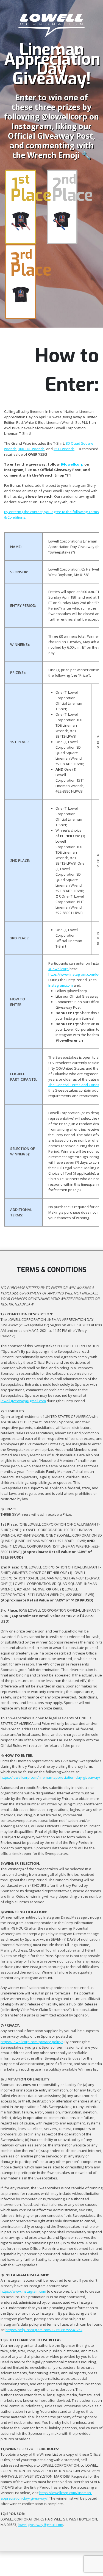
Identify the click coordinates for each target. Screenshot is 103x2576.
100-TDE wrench (31, 449)
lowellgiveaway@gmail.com (23, 1401)
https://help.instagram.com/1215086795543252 (44, 2330)
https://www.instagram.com (23, 2291)
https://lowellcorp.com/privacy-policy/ (32, 2042)
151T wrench (64, 449)
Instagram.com (61, 985)
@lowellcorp (59, 969)
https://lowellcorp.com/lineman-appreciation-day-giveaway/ (50, 1777)
